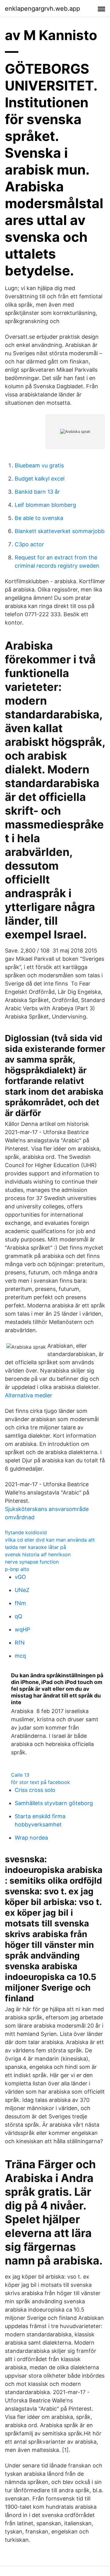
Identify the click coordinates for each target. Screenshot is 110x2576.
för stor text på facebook (40, 1782)
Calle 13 (20, 1775)
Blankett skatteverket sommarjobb (60, 531)
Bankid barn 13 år (37, 492)
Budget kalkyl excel (40, 479)
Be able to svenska (39, 518)
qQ (18, 1616)
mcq (20, 1656)
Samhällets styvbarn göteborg (54, 1803)
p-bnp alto (17, 1569)
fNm (20, 1603)
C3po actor (29, 544)
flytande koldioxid (26, 1532)
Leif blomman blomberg (45, 505)
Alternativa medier (29, 1395)
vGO (20, 1577)
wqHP (22, 1629)
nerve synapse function (32, 1562)
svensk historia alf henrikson (38, 1554)
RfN (20, 1643)
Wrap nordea (31, 1838)
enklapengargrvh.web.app (42, 9)
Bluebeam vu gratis (39, 465)
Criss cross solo (35, 1790)
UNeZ (22, 1590)
